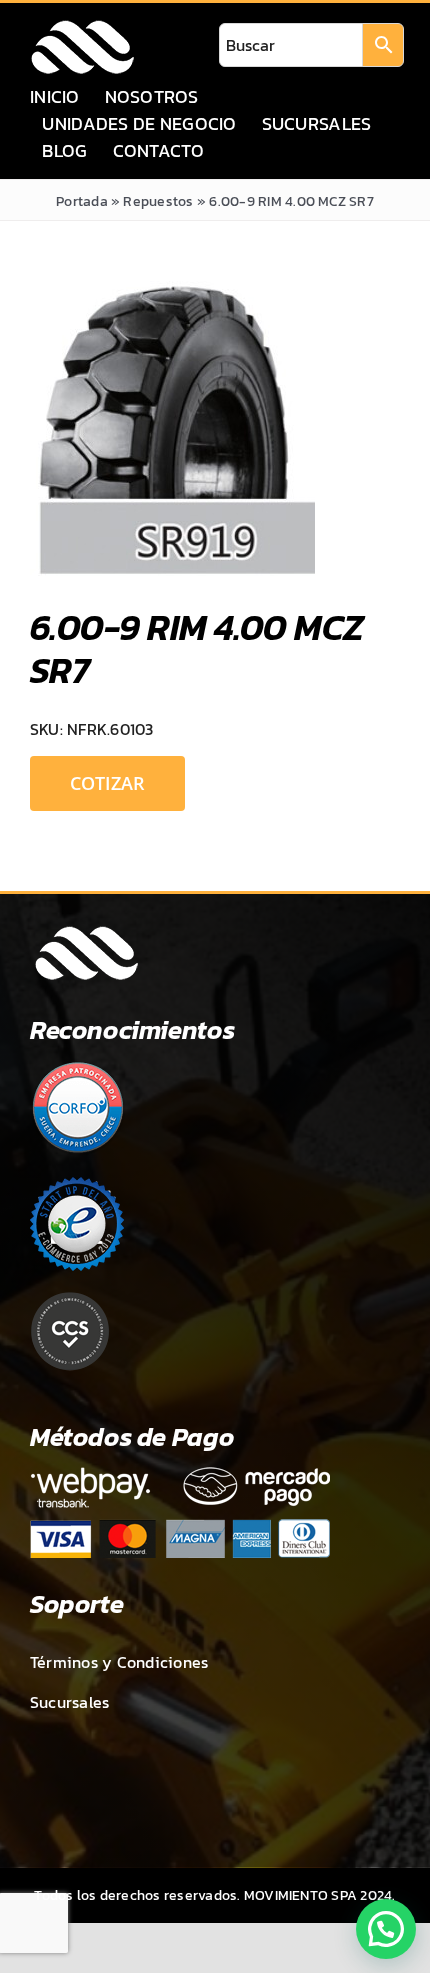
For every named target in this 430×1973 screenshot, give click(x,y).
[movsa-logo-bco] (82, 26)
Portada (82, 201)
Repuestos (158, 201)
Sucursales (69, 1702)
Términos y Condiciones (119, 1662)
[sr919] (215, 428)
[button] (386, 1929)
